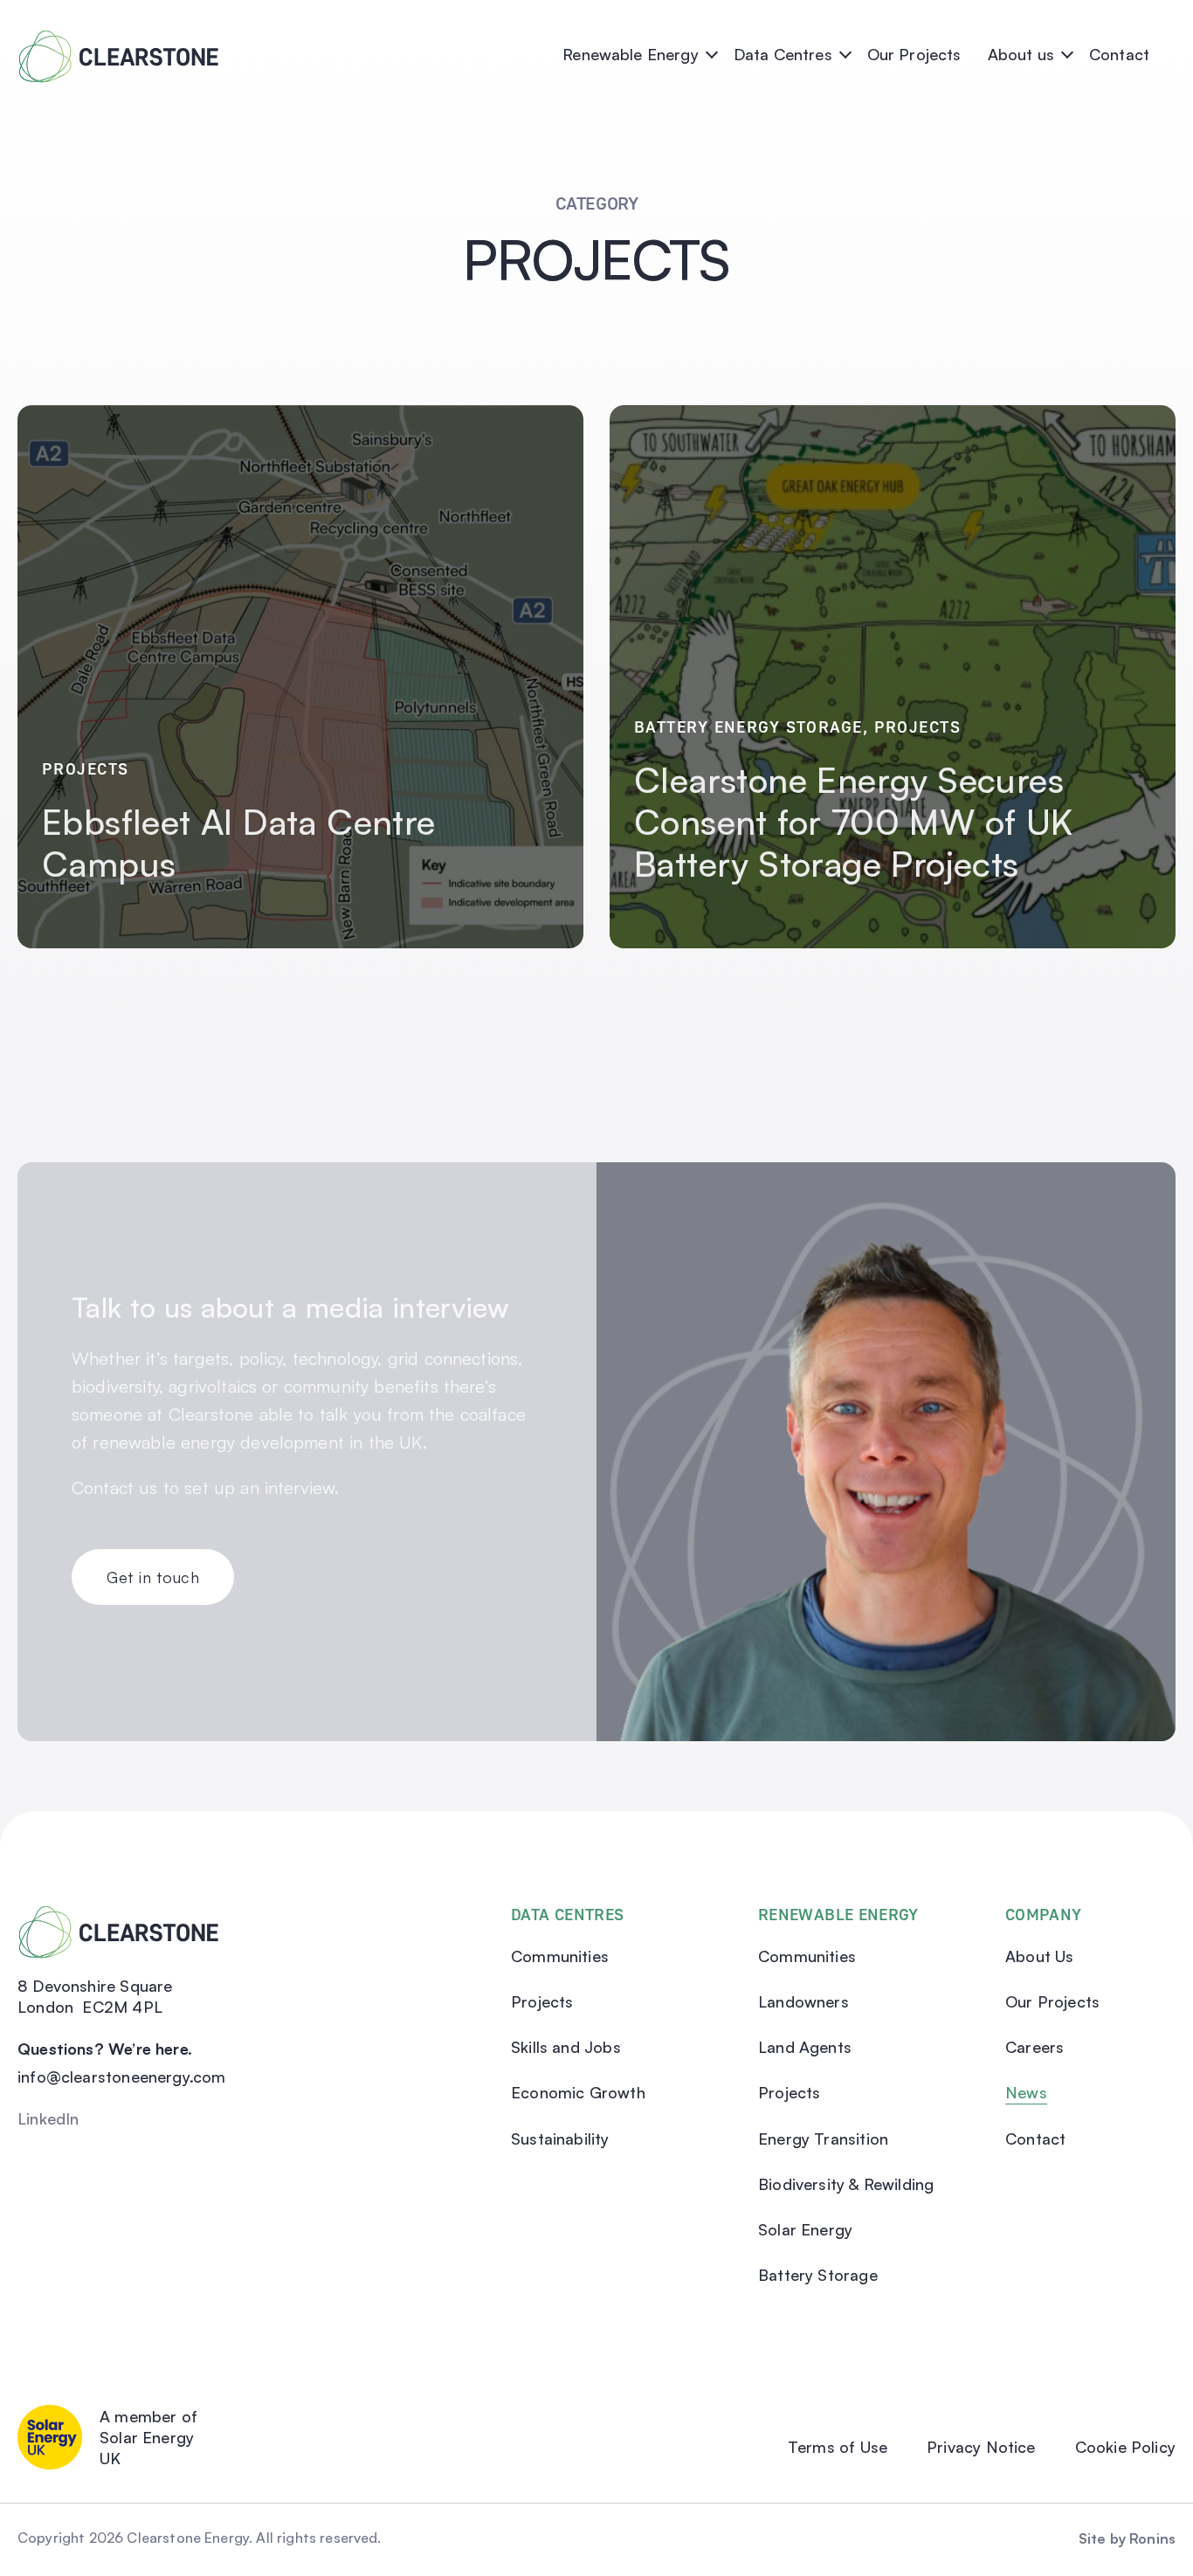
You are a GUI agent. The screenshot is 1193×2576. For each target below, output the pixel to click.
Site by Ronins (1127, 2538)
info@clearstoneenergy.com (122, 2077)
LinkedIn (48, 2118)
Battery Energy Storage (748, 727)
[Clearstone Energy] (119, 44)
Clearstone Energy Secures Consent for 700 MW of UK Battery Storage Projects (854, 822)
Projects (86, 768)
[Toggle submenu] (711, 52)
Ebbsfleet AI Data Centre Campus (239, 843)
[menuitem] (644, 44)
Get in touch (153, 1577)
